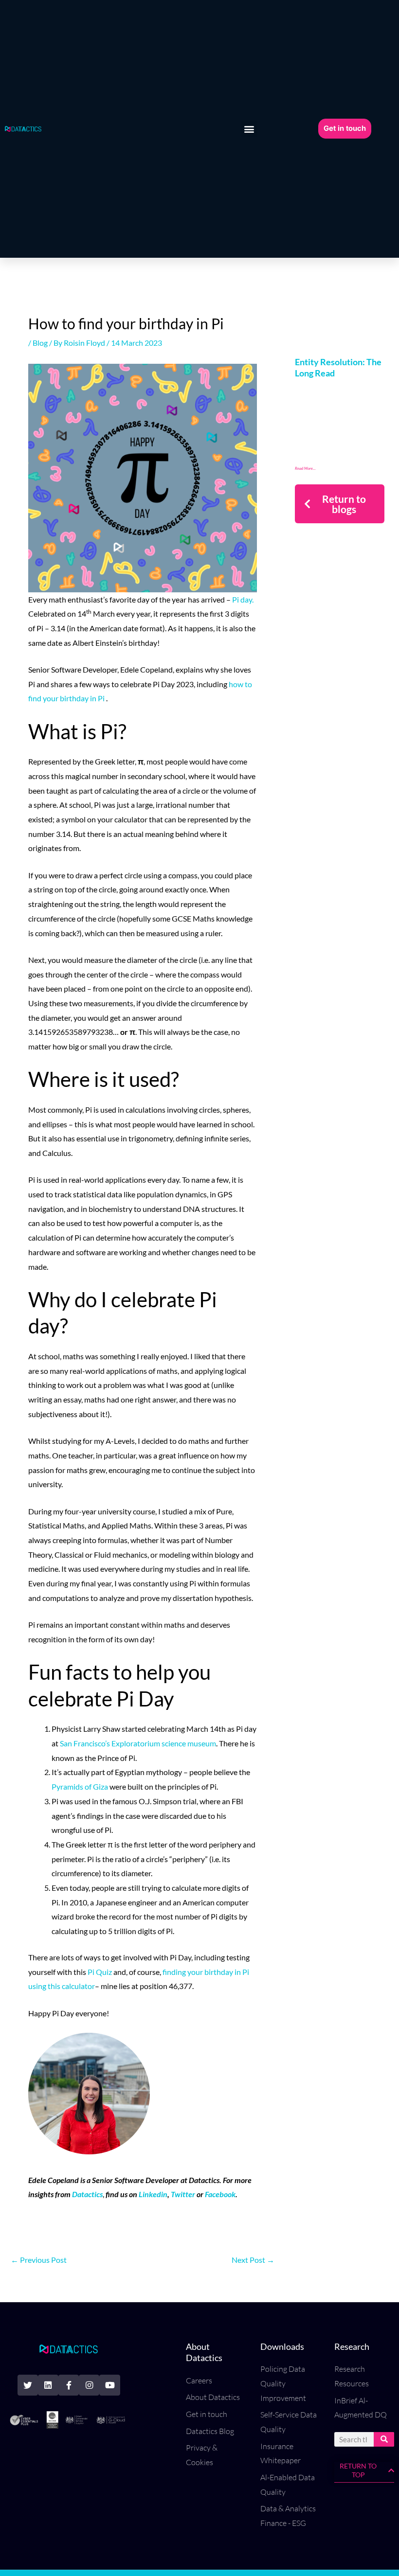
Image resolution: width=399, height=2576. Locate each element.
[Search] (384, 2439)
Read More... (305, 468)
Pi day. (243, 599)
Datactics (87, 2194)
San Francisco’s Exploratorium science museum (137, 1743)
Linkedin (153, 2194)
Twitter (183, 2194)
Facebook (220, 2194)
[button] (249, 129)
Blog (40, 343)
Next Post (253, 2260)
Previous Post (39, 2260)
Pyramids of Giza (81, 1786)
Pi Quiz (99, 1972)
